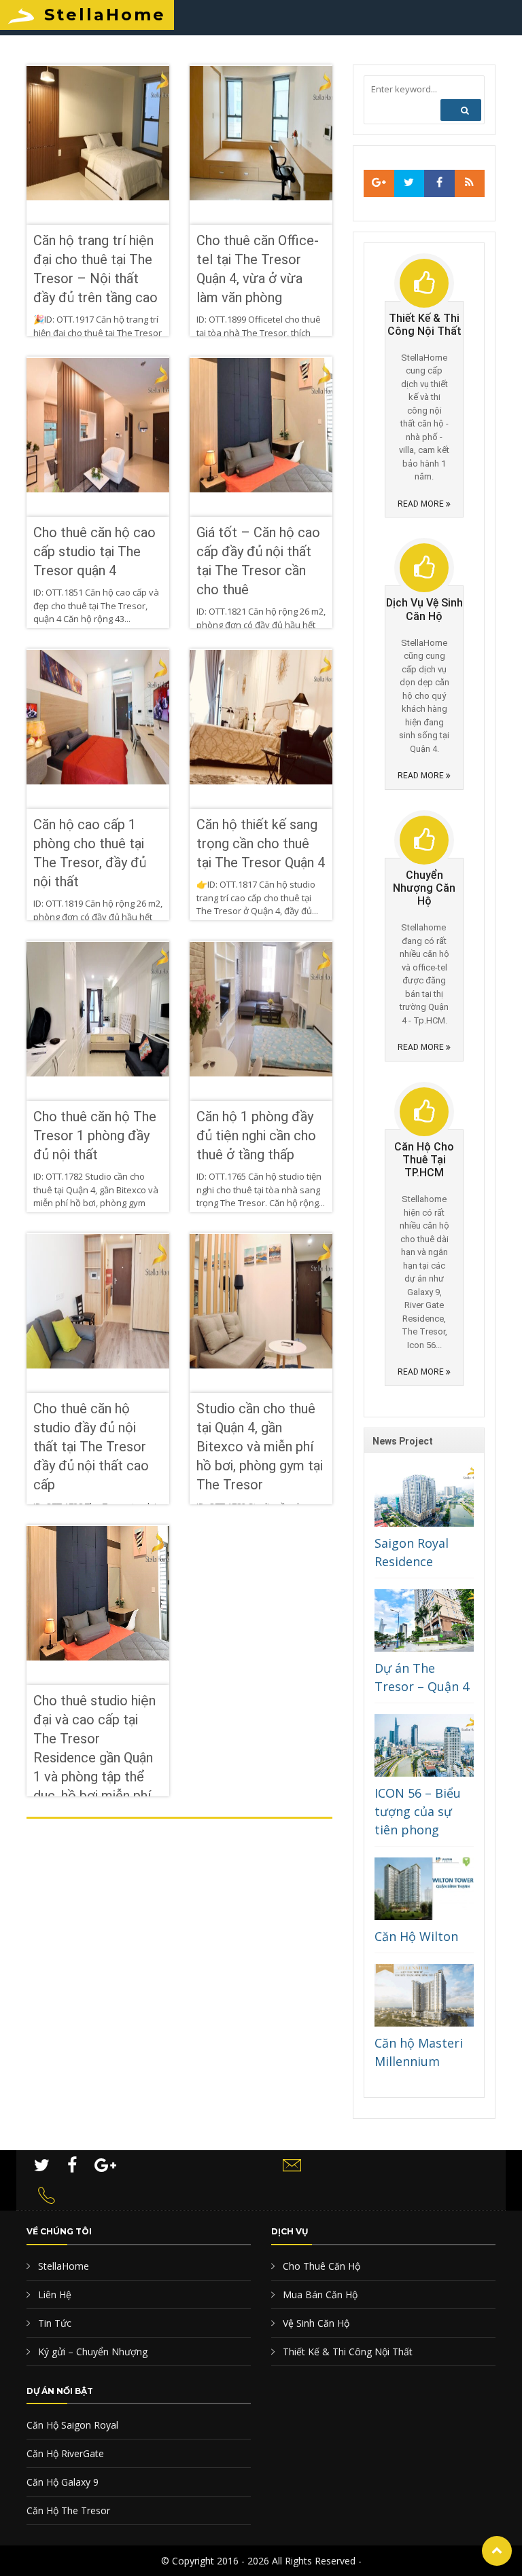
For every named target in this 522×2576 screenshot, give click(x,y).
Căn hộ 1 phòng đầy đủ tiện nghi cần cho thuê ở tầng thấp (256, 1136)
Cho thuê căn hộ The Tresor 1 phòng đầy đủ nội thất (95, 1136)
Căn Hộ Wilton (416, 1936)
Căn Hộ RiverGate (65, 2453)
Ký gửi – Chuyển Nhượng (91, 2352)
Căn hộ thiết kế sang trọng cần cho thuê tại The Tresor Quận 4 (261, 843)
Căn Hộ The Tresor (68, 2510)
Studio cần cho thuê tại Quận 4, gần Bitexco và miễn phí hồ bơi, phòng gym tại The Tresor (260, 1447)
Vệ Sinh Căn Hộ (315, 2323)
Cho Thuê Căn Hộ (320, 2266)
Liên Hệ (53, 2294)
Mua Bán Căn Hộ (319, 2294)
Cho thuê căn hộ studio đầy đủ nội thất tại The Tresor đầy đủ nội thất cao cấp (91, 1447)
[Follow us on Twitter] (410, 183)
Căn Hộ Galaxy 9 (63, 2482)
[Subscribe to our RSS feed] (379, 183)
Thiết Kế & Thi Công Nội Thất (346, 2352)
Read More (422, 504)
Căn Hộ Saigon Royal (72, 2425)
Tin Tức (53, 2323)
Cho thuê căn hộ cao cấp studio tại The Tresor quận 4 (94, 551)
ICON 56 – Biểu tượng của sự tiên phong (418, 1811)
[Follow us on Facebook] (439, 183)
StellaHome (105, 15)
